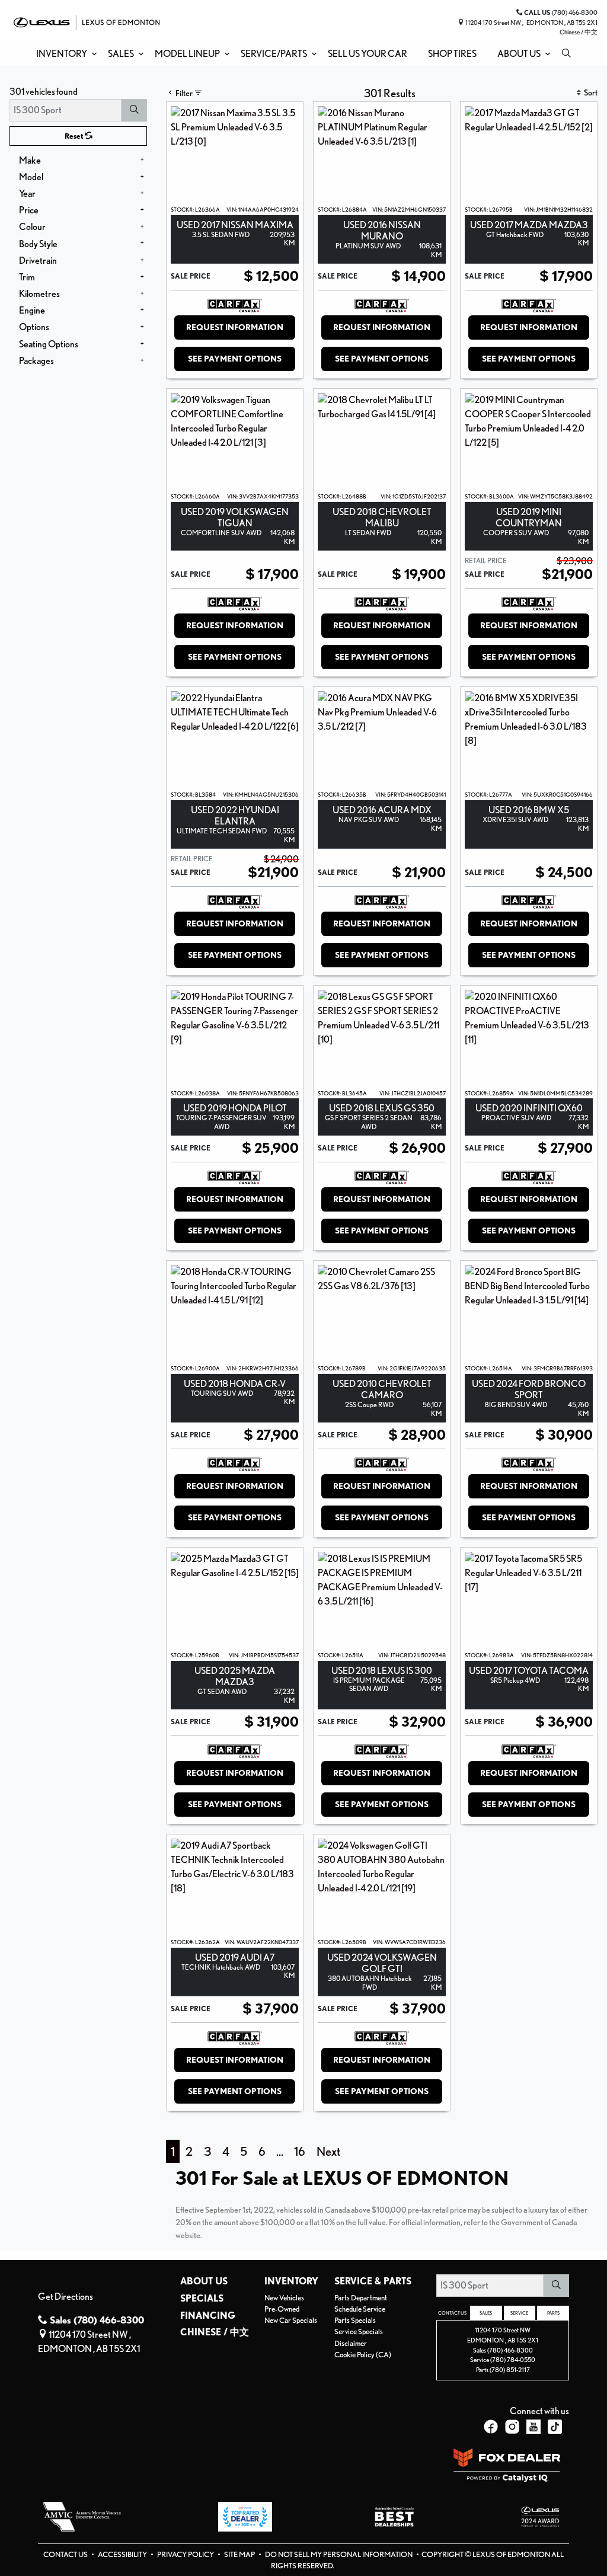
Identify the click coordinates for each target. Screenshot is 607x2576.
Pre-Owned (282, 2309)
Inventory (291, 2281)
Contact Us (66, 2554)
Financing (208, 2316)
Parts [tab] (553, 2313)
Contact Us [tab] (452, 2313)
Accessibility (123, 2554)
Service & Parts (373, 2281)
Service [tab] (519, 2313)
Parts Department (361, 2298)
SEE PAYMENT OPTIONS (235, 359)
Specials (202, 2299)
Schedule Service (360, 2309)
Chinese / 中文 (579, 32)
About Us (204, 2281)
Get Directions (66, 2297)
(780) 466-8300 (510, 2350)
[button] (64, 54)
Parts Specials (355, 2320)
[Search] (134, 110)
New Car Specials (291, 2320)
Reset (75, 136)
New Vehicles (284, 2298)
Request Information (235, 327)
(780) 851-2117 (510, 2370)
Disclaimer (351, 2343)
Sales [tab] (486, 2313)
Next (328, 2151)
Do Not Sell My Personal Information (339, 2554)
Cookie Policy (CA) (363, 2355)
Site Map (240, 2554)
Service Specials (359, 2331)
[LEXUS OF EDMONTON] (87, 21)
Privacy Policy (186, 2554)
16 (300, 2151)
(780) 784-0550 (513, 2360)
